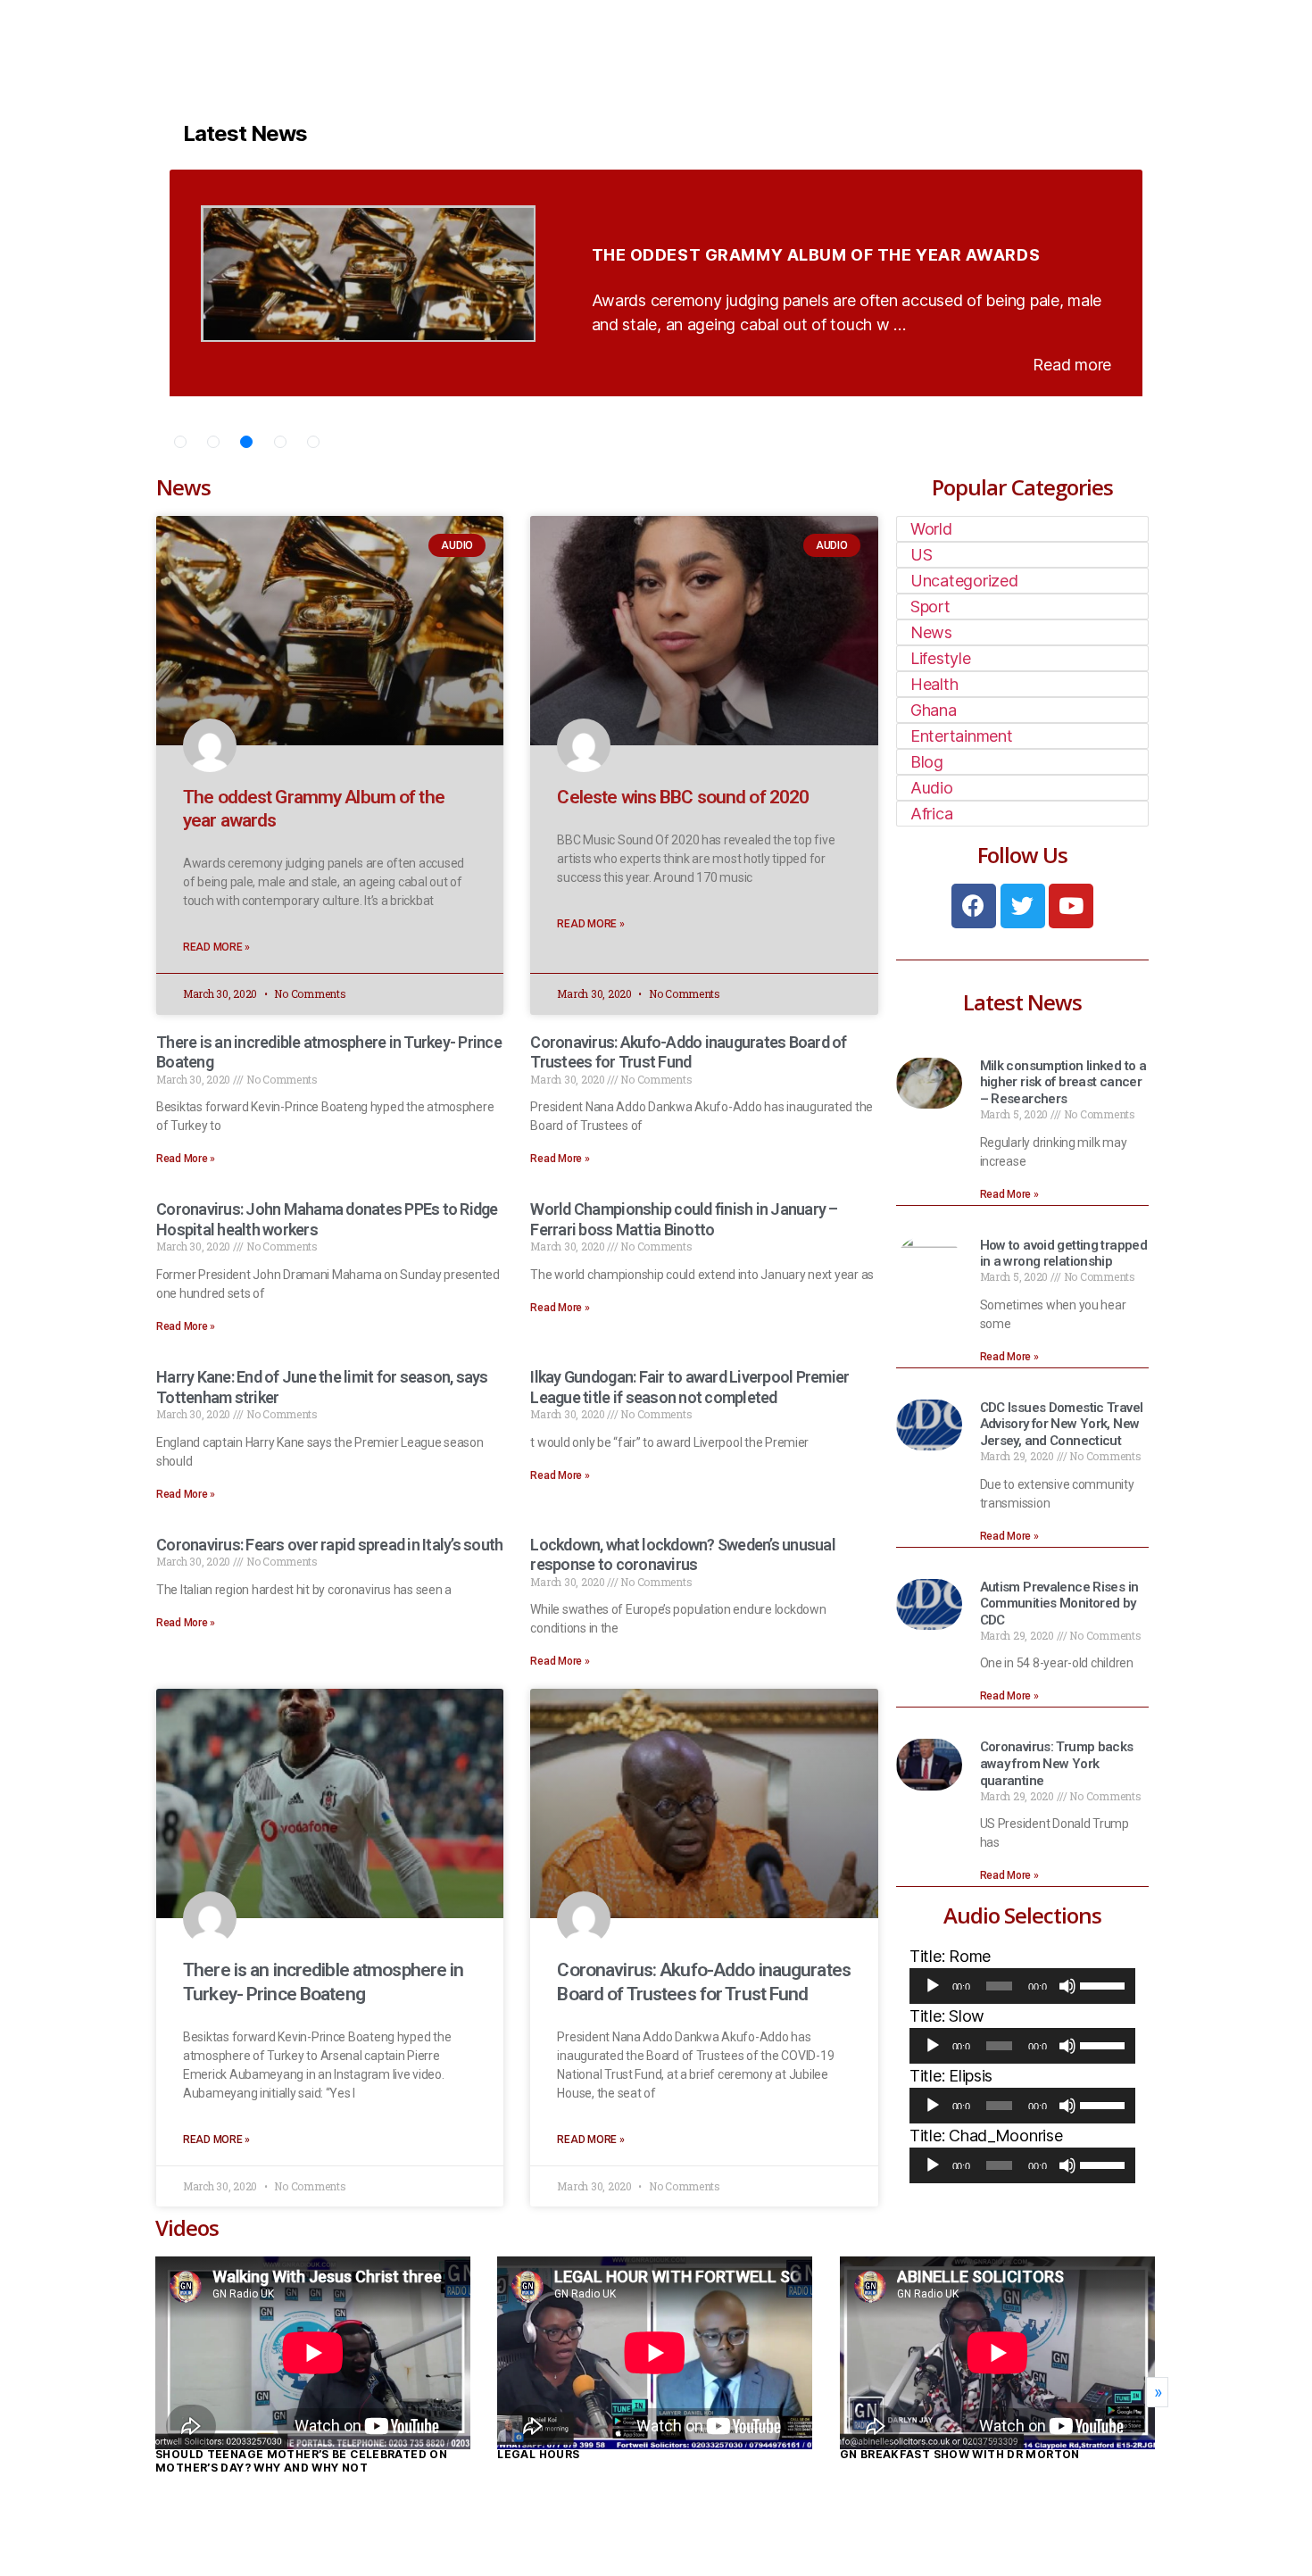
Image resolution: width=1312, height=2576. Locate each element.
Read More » (216, 947)
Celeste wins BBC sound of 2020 (683, 797)
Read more (1072, 365)
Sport (930, 607)
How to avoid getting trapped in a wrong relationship (1064, 1254)
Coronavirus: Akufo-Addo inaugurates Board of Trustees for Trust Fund (688, 1052)
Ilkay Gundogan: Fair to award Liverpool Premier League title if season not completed (689, 1387)
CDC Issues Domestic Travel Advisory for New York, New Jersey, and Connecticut (1062, 1425)
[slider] (1103, 1984)
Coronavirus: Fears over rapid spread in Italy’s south (329, 1545)
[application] (1022, 1986)
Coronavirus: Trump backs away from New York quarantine (1057, 1764)
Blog (927, 762)
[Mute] (1067, 1986)
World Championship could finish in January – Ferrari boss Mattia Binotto (684, 1219)
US (921, 555)
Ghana (934, 710)
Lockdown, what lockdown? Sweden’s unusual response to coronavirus (682, 1555)
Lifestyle (941, 658)
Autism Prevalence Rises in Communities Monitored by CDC (1059, 1604)
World (931, 529)
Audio (932, 788)
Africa (931, 814)
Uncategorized (964, 581)
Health (934, 684)
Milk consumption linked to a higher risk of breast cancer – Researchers (1063, 1083)
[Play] (933, 1986)
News (931, 632)
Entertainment (962, 736)
